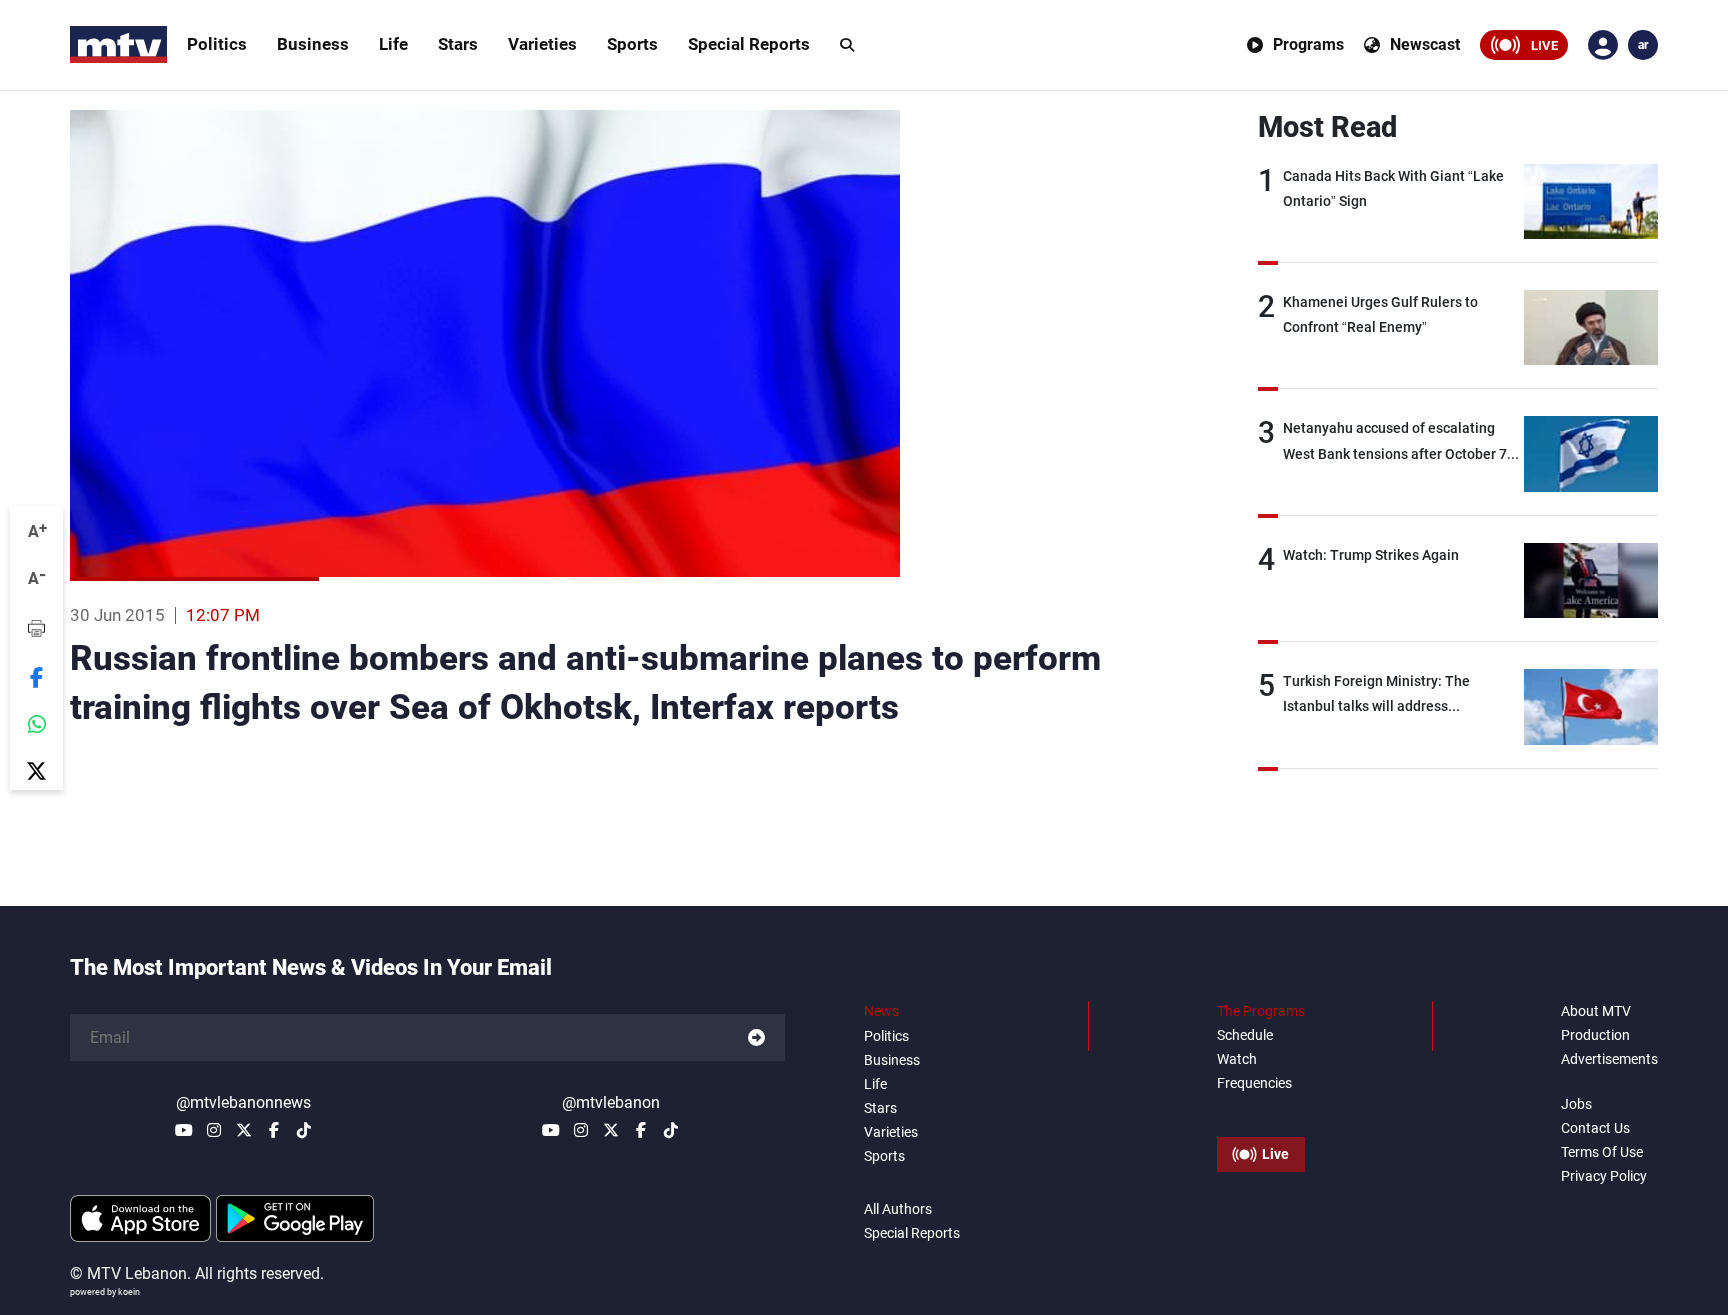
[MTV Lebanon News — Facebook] (274, 1130)
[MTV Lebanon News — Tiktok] (304, 1130)
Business (313, 44)
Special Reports (749, 44)
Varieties (542, 44)
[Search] (847, 45)
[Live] (1261, 1109)
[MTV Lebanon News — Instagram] (214, 1130)
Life (393, 44)
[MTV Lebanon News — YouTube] (184, 1130)
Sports (632, 44)
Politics (217, 44)
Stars (458, 44)
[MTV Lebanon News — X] (244, 1130)
